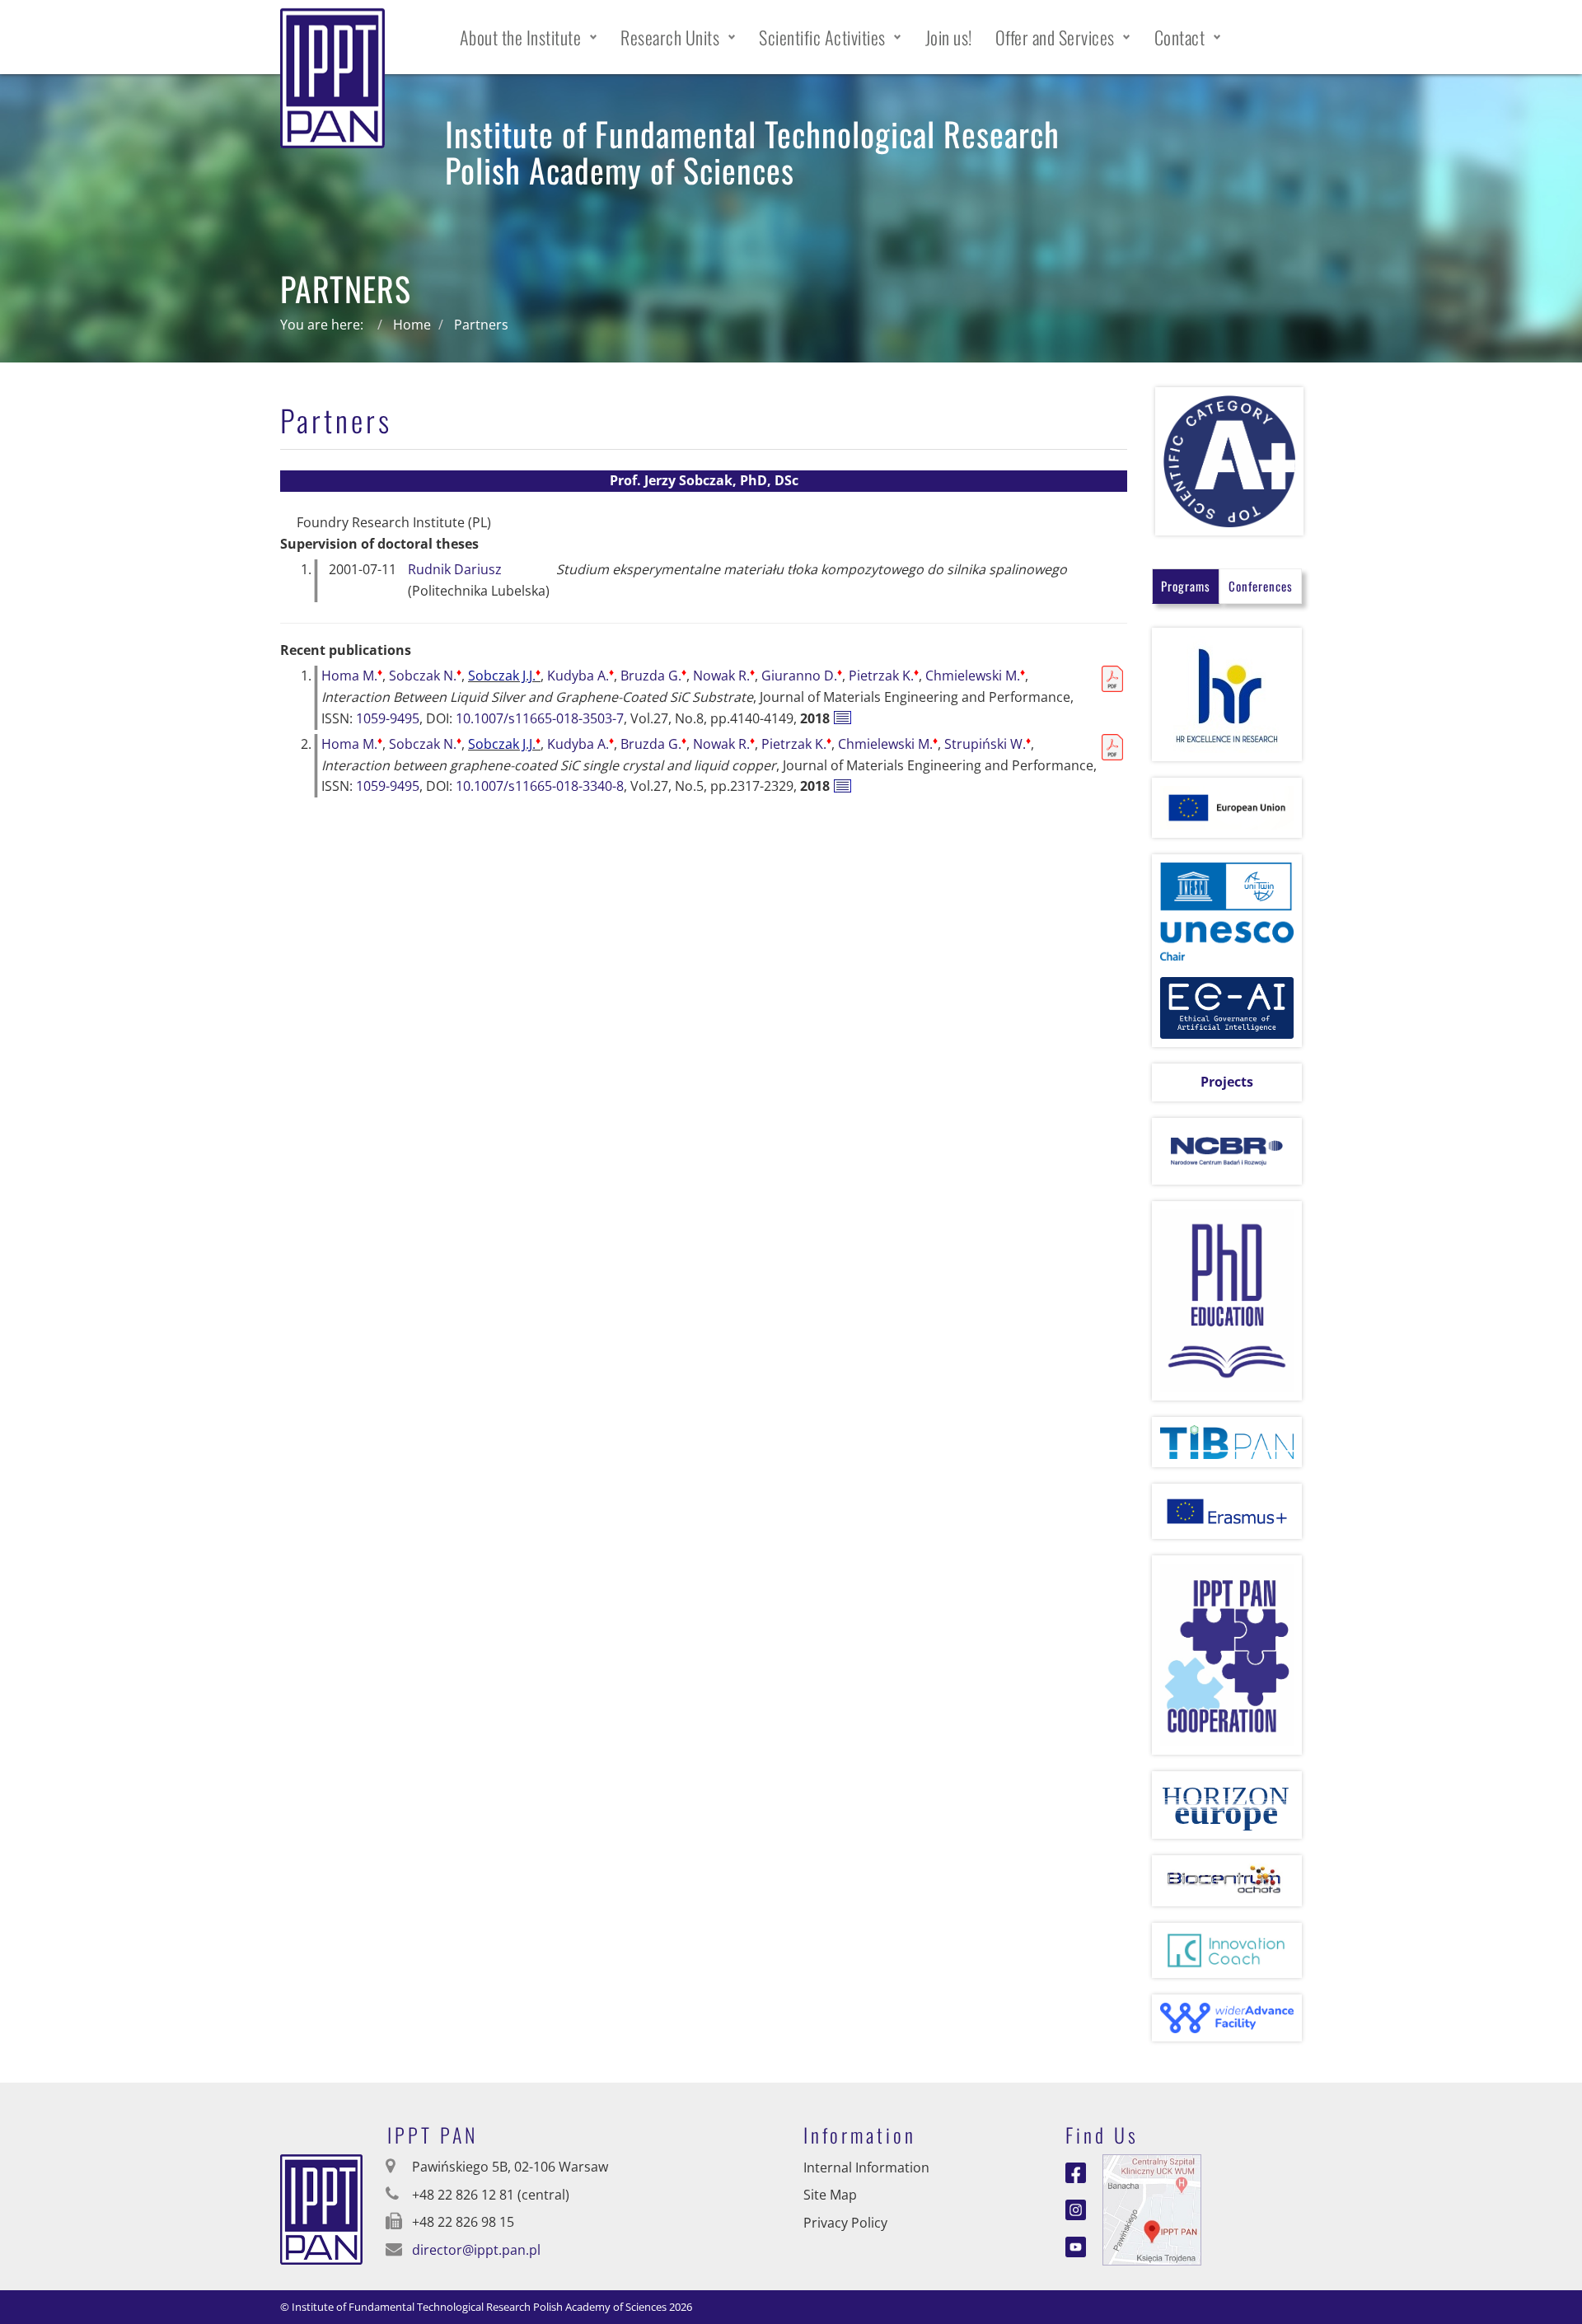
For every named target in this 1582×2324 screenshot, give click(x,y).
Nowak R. (724, 676)
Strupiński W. (988, 744)
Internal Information (866, 2167)
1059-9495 (388, 718)
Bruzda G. (653, 676)
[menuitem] (529, 37)
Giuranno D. (802, 676)
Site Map (830, 2195)
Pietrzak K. (884, 676)
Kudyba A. (580, 676)
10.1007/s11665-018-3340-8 (540, 786)
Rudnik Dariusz (455, 569)
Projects (1227, 1082)
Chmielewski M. (975, 676)
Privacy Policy (845, 2223)
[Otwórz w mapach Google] (1152, 2208)
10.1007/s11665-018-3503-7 (540, 718)
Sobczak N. (425, 676)
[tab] (1186, 586)
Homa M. (352, 676)
